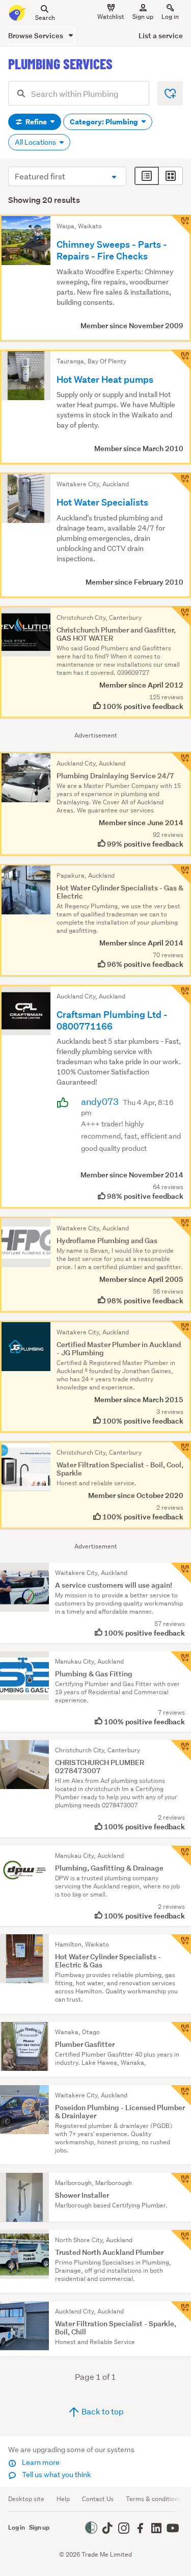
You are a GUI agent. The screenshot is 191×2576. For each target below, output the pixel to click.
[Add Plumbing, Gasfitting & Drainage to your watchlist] (181, 1856)
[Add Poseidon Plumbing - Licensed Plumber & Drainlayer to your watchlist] (181, 2095)
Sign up (143, 17)
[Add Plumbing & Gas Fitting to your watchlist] (181, 1662)
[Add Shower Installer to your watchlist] (181, 2183)
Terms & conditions (154, 2499)
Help (63, 2499)
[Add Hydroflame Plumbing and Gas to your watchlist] (181, 1227)
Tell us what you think (56, 2475)
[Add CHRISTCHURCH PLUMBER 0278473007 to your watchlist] (181, 1750)
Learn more (40, 2462)
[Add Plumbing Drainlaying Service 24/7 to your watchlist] (181, 762)
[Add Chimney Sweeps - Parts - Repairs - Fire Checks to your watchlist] (181, 225)
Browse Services (36, 35)
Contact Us (98, 2499)
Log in (170, 17)
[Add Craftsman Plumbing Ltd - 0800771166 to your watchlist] (181, 995)
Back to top (102, 2411)
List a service (161, 35)
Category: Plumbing (105, 122)
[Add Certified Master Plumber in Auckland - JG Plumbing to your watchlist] (181, 1331)
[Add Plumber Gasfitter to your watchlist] (181, 2032)
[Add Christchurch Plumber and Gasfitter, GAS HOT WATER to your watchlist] (181, 616)
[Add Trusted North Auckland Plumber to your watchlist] (181, 2240)
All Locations (36, 142)
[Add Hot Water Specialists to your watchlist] (181, 483)
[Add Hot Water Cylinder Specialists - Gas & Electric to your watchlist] (181, 874)
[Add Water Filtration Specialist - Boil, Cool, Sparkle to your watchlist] (181, 1451)
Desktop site (26, 2499)
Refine (36, 122)
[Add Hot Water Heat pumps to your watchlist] (181, 360)
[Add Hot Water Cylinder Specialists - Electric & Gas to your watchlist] (181, 1944)
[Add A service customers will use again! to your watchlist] (181, 1573)
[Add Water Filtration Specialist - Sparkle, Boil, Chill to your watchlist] (181, 2311)
